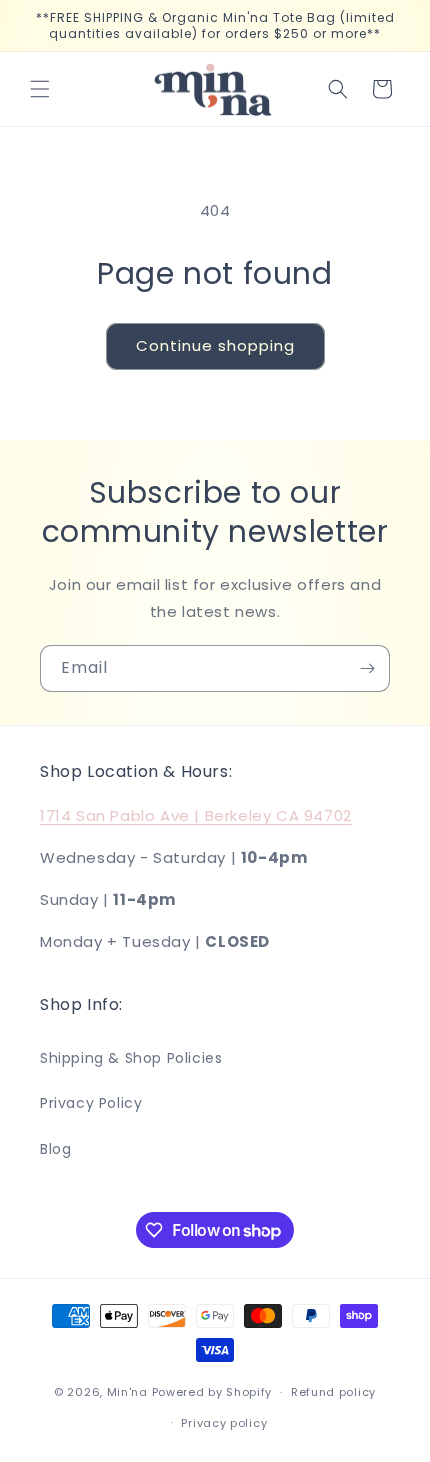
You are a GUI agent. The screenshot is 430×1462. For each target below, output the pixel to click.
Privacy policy (224, 1423)
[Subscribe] (367, 668)
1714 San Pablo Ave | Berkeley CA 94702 (196, 815)
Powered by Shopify (212, 1392)
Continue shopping (215, 345)
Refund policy (333, 1392)
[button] (40, 89)
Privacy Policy (91, 1103)
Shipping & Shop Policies (131, 1058)
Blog (55, 1149)
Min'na (127, 1392)
